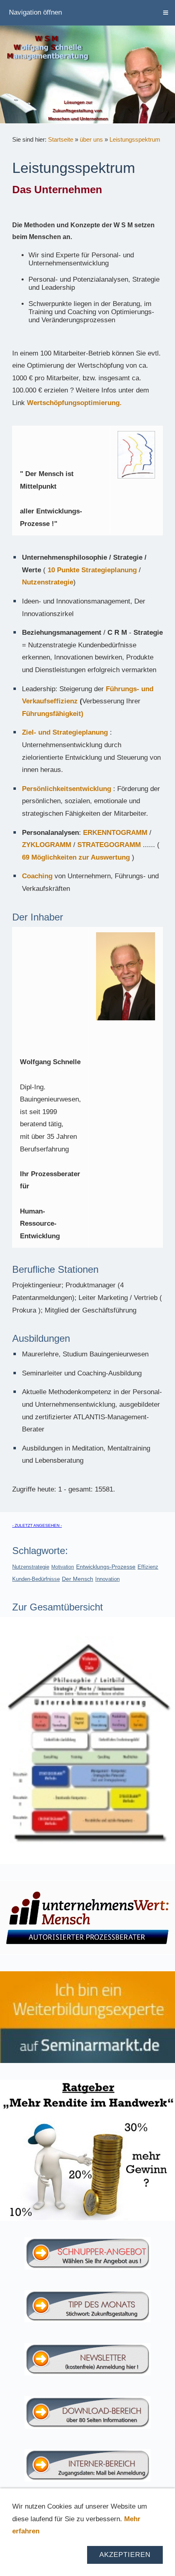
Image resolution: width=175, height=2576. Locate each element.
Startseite (61, 139)
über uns (91, 139)
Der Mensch (78, 1579)
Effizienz (148, 1567)
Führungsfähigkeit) (53, 714)
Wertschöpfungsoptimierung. (74, 403)
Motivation (63, 1567)
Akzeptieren (125, 2555)
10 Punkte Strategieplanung (92, 570)
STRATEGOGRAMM (110, 845)
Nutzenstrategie (48, 582)
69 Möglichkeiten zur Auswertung (76, 857)
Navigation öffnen (35, 12)
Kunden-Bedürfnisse (36, 1579)
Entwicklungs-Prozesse (106, 1567)
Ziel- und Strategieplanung (65, 732)
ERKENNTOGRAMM (115, 833)
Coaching (37, 876)
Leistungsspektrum (135, 139)
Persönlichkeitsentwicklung (67, 789)
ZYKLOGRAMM (47, 845)
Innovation (107, 1579)
